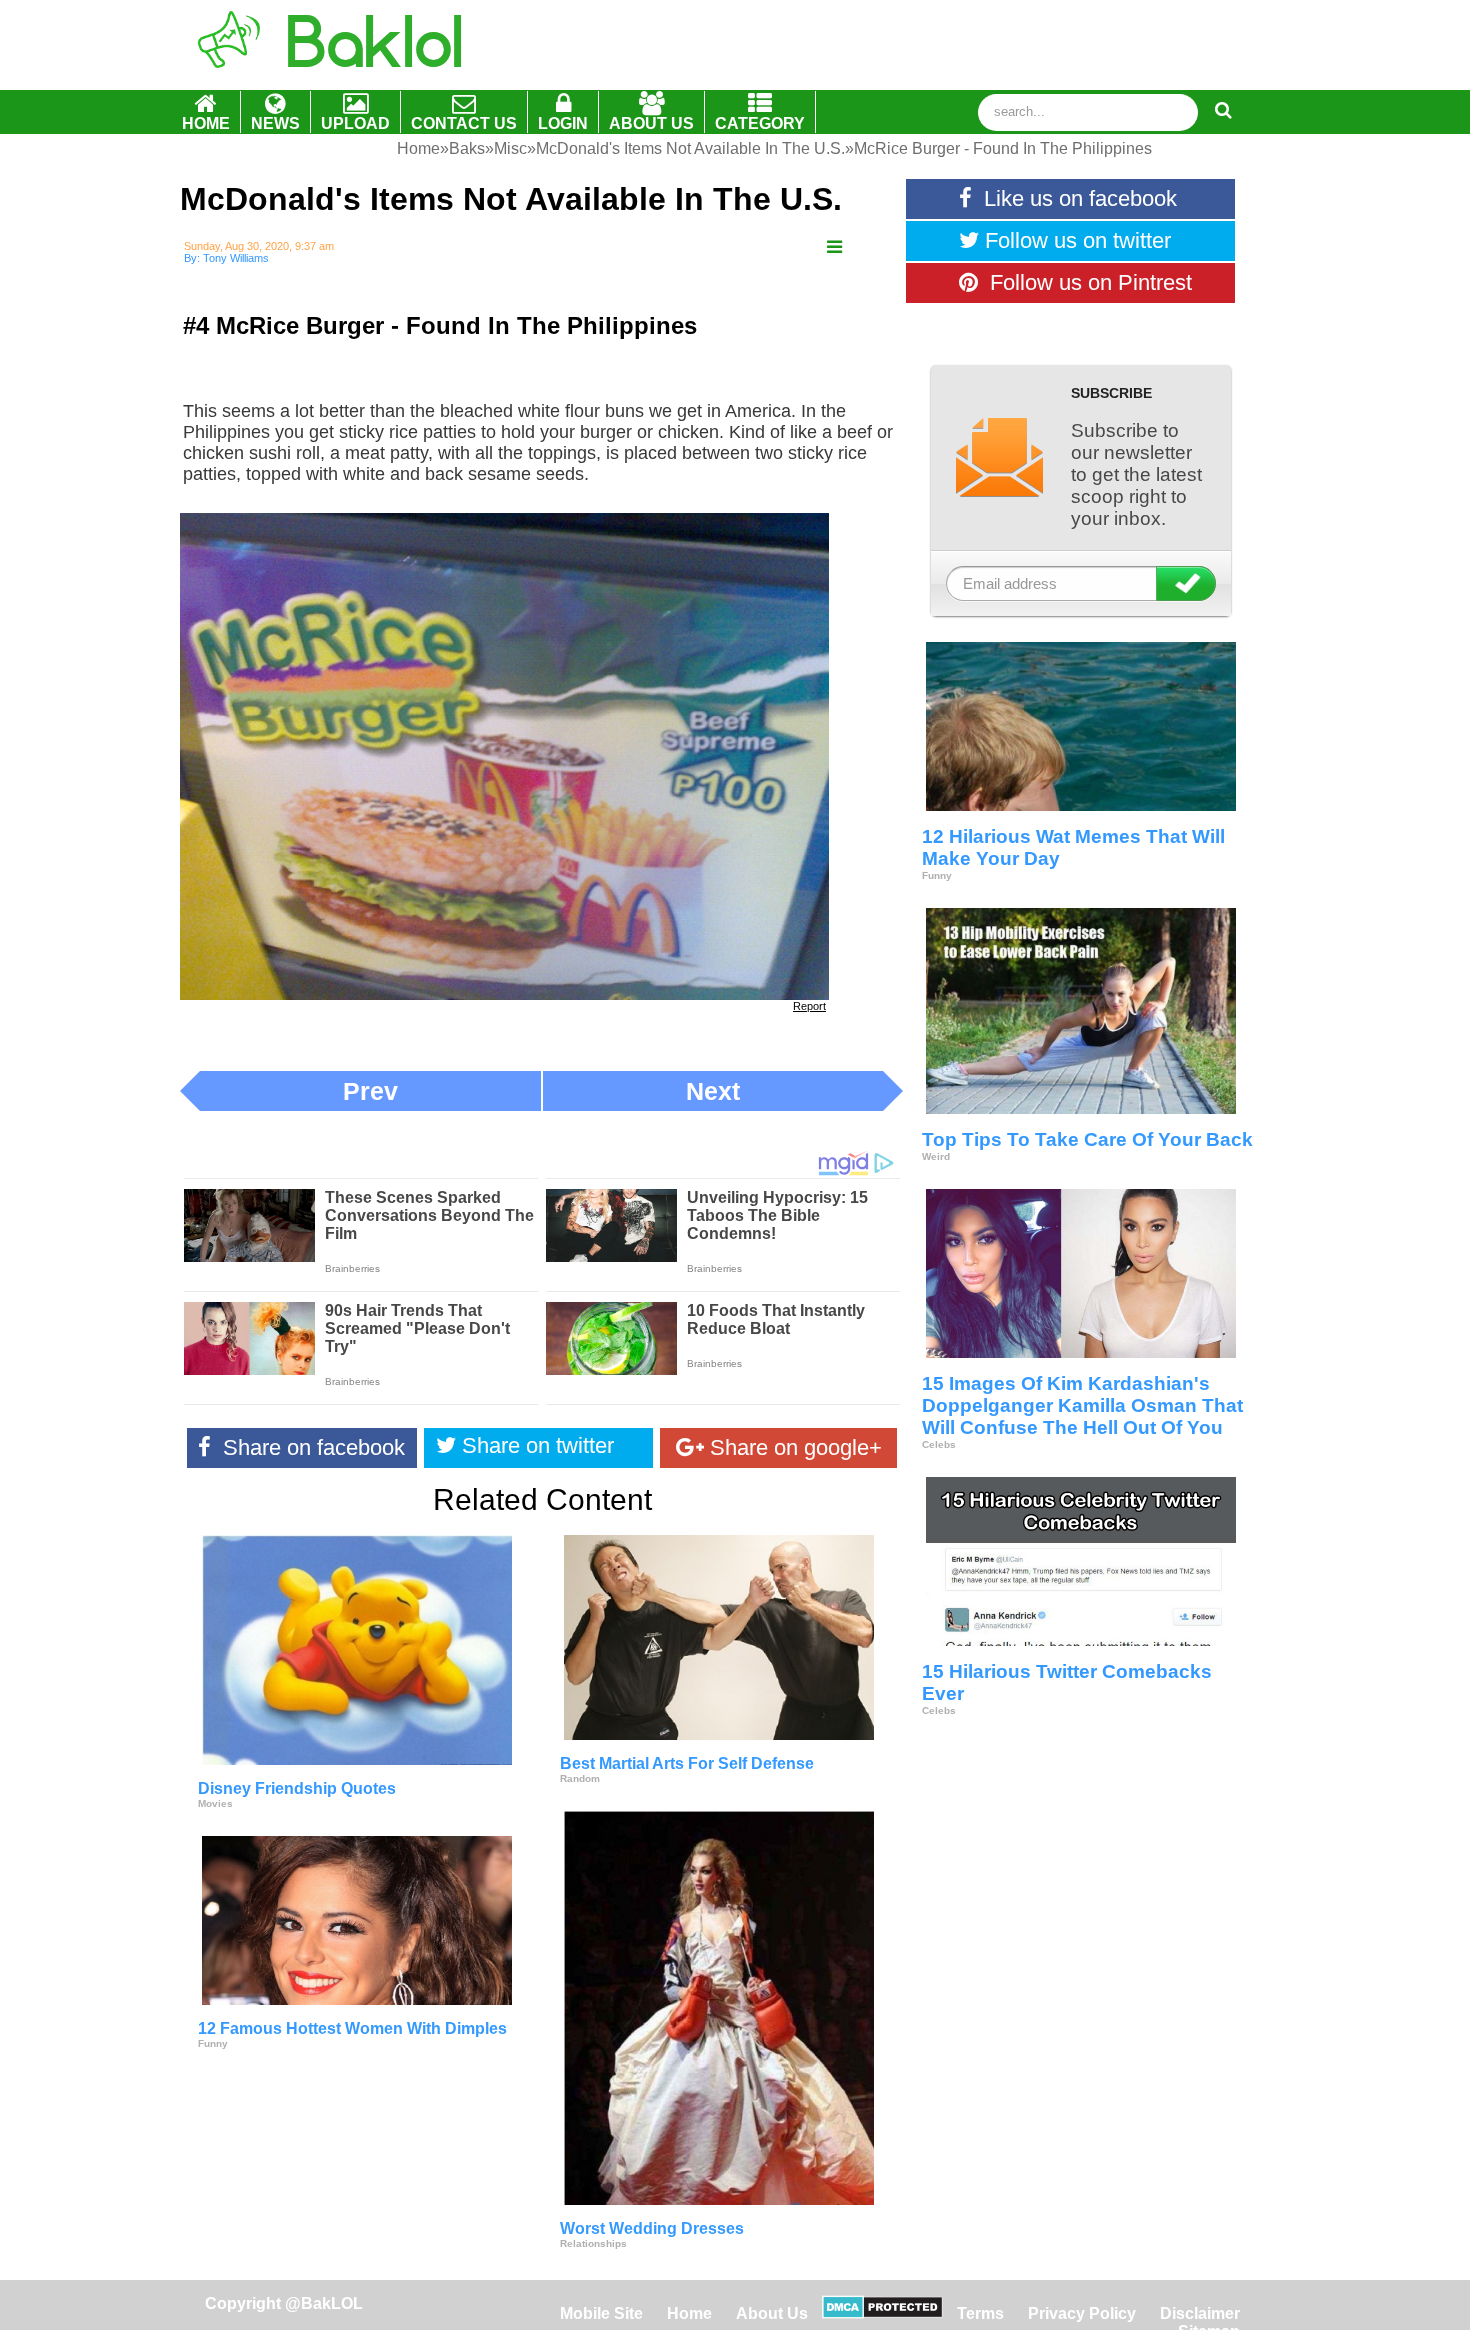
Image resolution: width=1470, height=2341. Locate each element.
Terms (980, 2313)
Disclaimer (1200, 2313)
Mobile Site (601, 2313)
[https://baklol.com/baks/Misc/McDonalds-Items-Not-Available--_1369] (834, 247)
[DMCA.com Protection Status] (882, 2313)
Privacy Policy (1082, 2313)
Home (691, 2313)
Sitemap (1209, 2331)
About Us (772, 2313)
